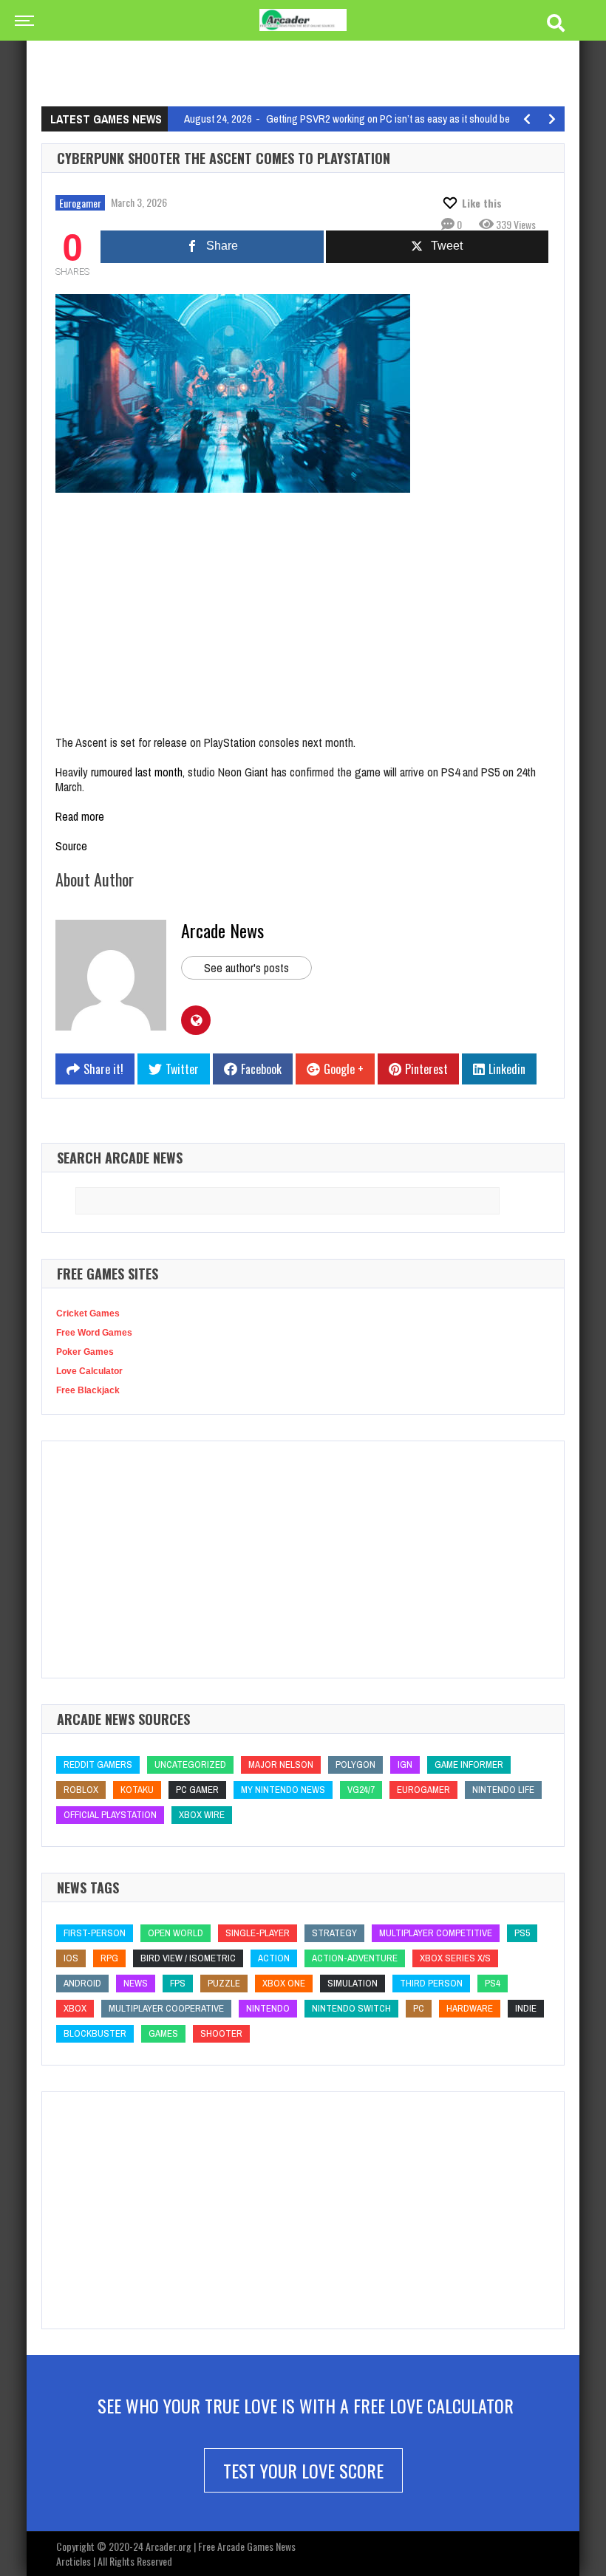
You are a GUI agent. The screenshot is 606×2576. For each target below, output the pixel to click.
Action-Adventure (355, 1958)
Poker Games (85, 1352)
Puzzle (224, 1983)
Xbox (75, 2008)
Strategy (334, 1933)
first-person (95, 1933)
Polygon (355, 1764)
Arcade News (222, 930)
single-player (258, 1933)
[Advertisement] (310, 55)
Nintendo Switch (351, 2008)
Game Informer (469, 1764)
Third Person (431, 1983)
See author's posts (246, 968)
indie (526, 2008)
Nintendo (268, 2008)
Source (71, 846)
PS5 (522, 1933)
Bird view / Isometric (188, 1958)
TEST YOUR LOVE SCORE (303, 2470)
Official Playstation (110, 1815)
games (163, 2033)
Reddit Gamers (98, 1764)
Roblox (81, 1790)
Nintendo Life (503, 1790)
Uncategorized (190, 1764)
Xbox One (284, 1983)
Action (274, 1958)
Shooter (221, 2033)
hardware (470, 2008)
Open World (176, 1933)
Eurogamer (80, 203)
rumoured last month (137, 772)
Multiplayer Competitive (436, 1933)
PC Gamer (197, 1790)
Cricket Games (88, 1313)
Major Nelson (281, 1764)
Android (82, 1983)
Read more (80, 816)
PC (419, 2008)
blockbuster (95, 2033)
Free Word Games (94, 1333)
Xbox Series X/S (455, 1958)
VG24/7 (361, 1790)
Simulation (353, 1983)
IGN (405, 1764)
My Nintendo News (283, 1790)
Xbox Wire (202, 1815)
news (136, 1983)
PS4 (493, 1983)
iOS (71, 1958)
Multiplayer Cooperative (166, 2008)
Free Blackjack (88, 1390)
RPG (109, 1958)
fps (178, 1983)
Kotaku (137, 1790)
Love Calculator (89, 1371)
